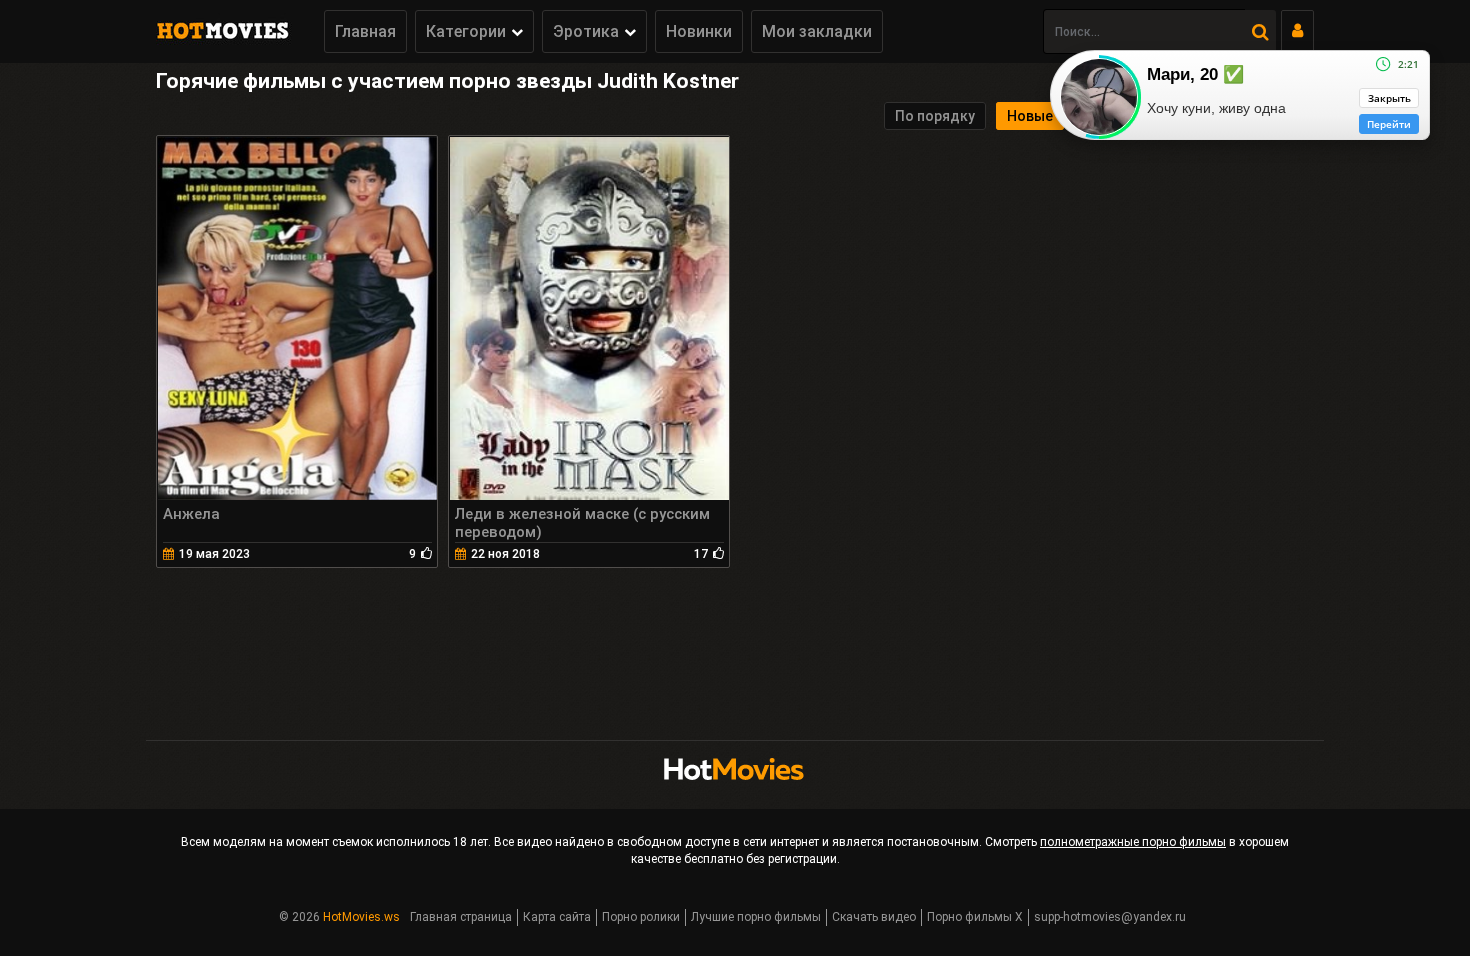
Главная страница (461, 917)
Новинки (699, 31)
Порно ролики (641, 917)
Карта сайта (557, 917)
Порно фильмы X (975, 917)
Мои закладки (817, 31)
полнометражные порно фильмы (1133, 842)
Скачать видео (874, 917)
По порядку (935, 116)
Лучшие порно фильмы (756, 917)
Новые (1030, 116)
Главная (365, 31)
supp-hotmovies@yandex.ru (1110, 917)
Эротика (586, 31)
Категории (466, 31)
